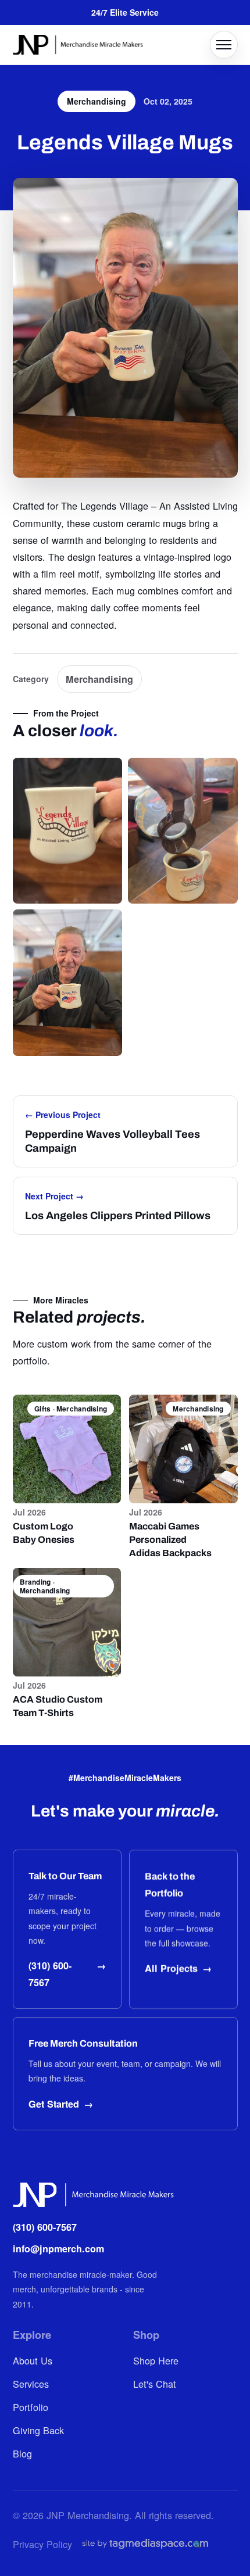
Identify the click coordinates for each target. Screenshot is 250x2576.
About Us (33, 2360)
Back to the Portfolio (170, 1884)
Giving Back (38, 2430)
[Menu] (224, 45)
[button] (68, 831)
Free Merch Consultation (83, 2043)
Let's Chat (155, 2384)
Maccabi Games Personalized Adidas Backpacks (170, 1540)
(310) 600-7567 (45, 2227)
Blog (22, 2453)
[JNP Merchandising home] (78, 45)
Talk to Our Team (65, 1876)
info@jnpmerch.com (58, 2249)
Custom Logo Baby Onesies (44, 1533)
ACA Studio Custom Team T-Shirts (58, 1706)
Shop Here (156, 2360)
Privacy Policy (42, 2544)
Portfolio (31, 2407)
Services (31, 2384)
